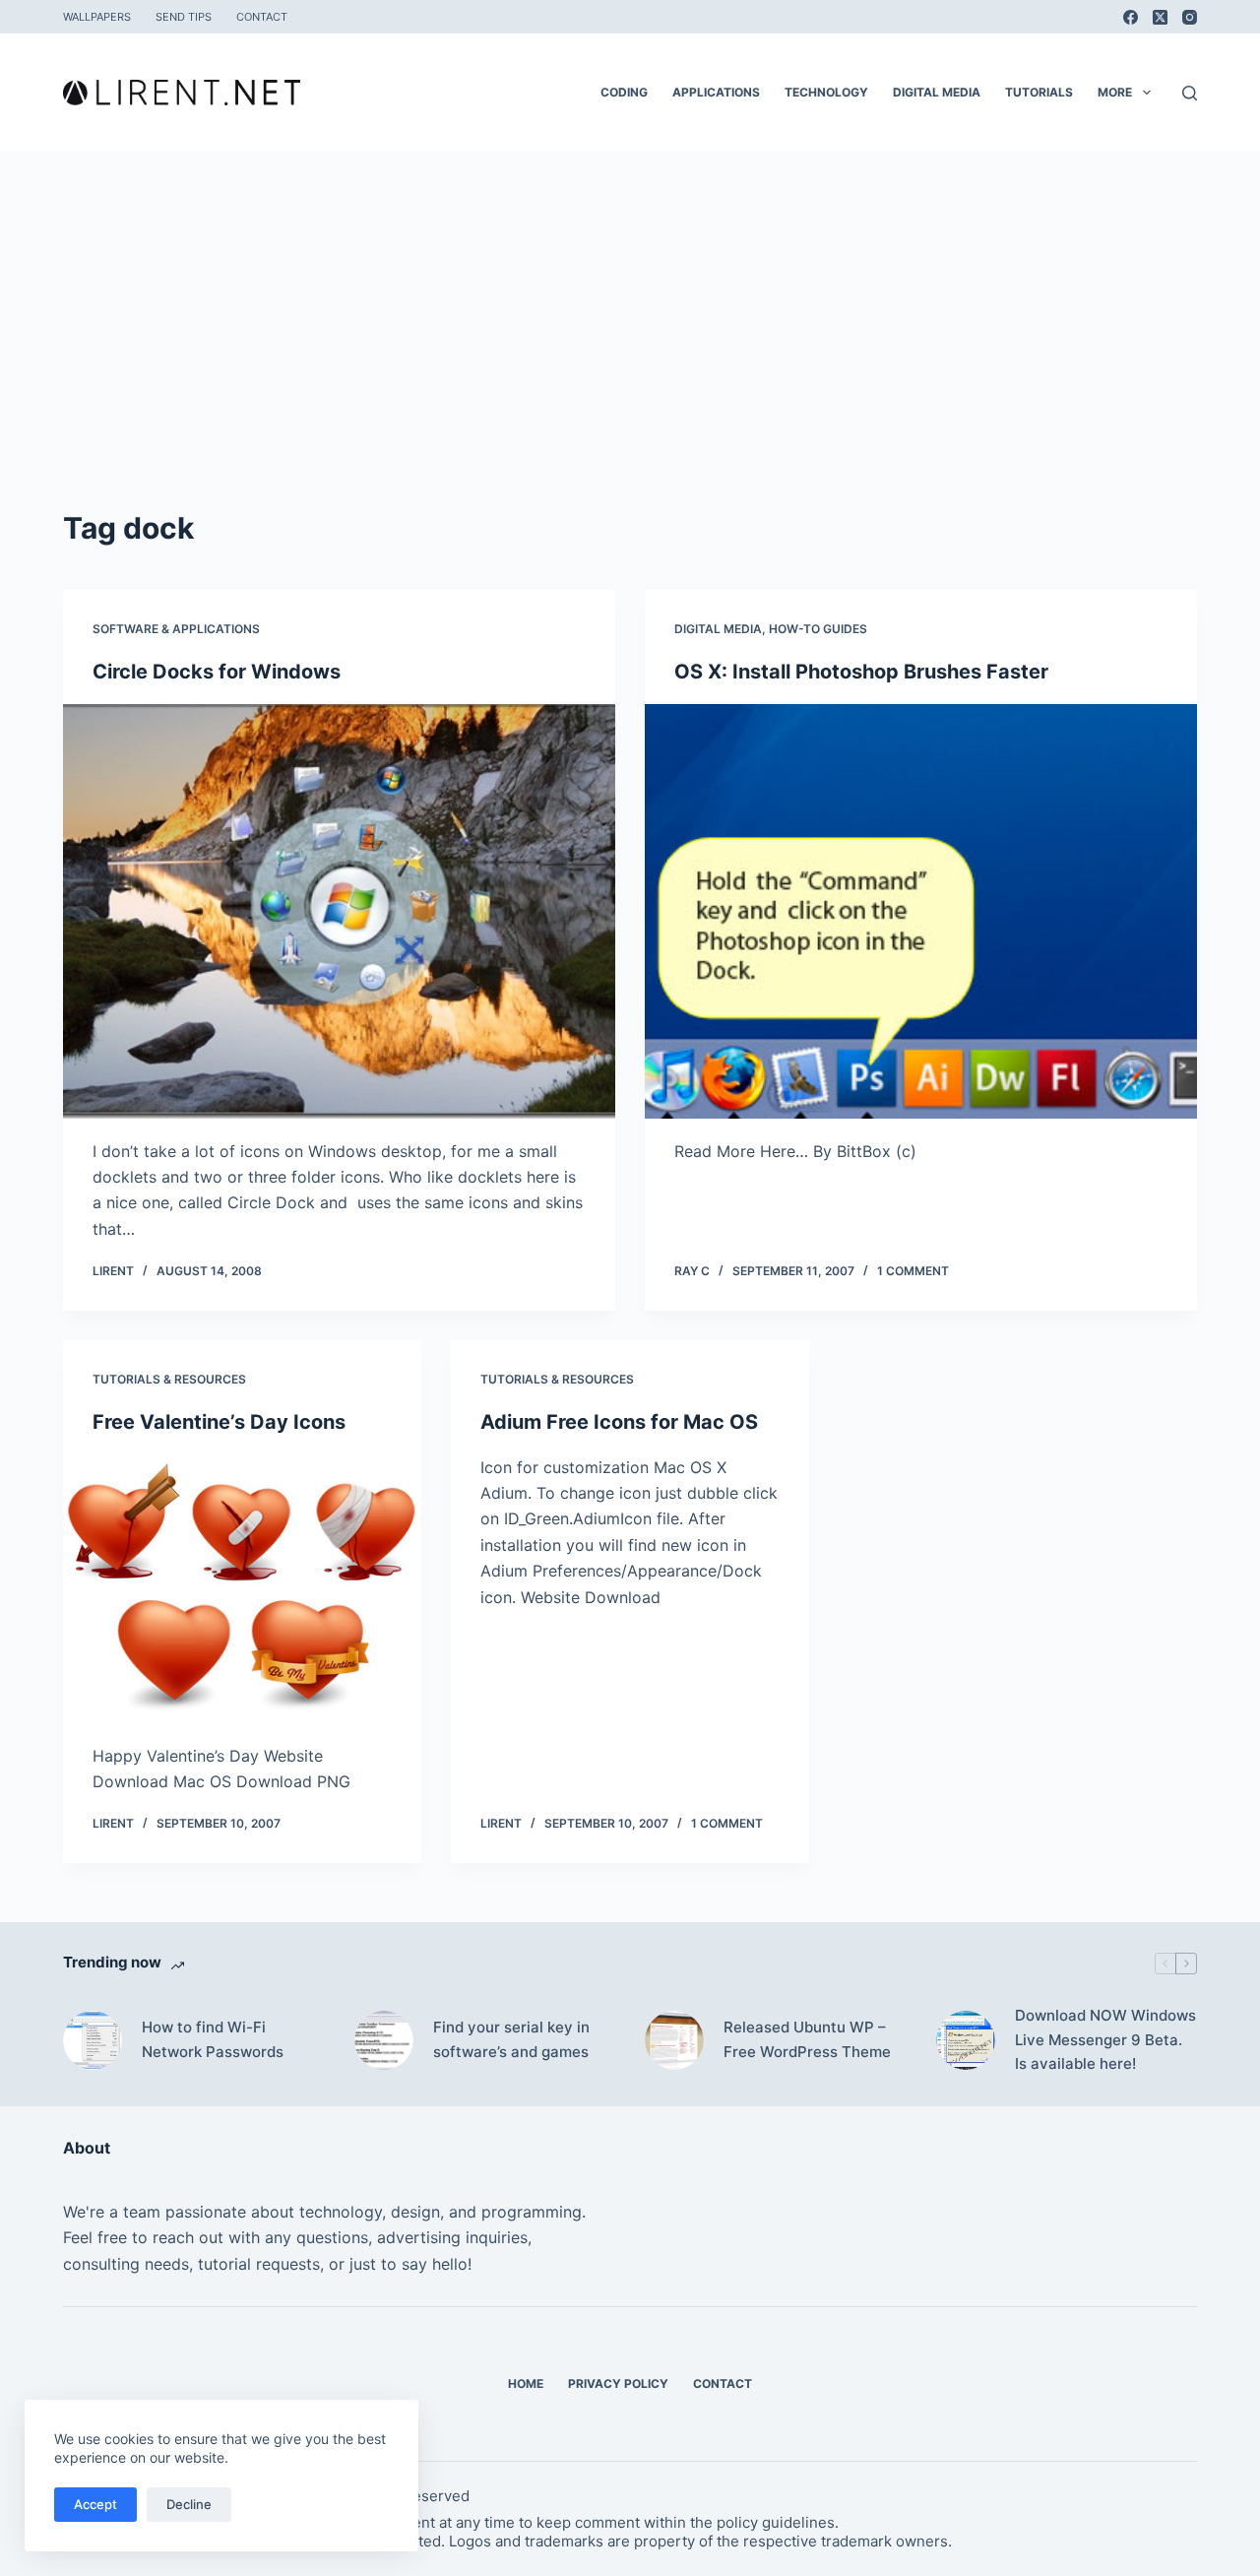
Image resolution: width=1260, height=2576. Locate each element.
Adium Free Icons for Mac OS (619, 1422)
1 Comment (913, 1271)
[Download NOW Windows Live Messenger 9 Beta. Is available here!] (966, 2040)
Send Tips (184, 17)
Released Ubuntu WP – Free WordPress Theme (807, 2039)
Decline (189, 2504)
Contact (262, 17)
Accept (95, 2504)
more (1115, 92)
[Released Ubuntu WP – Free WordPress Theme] (674, 2040)
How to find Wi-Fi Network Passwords (213, 2039)
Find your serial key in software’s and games (511, 2039)
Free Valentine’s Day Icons (219, 1422)
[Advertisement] (630, 358)
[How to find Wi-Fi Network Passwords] (93, 2040)
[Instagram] (1190, 17)
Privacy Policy (618, 2383)
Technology (826, 92)
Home (526, 2383)
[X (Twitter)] (1160, 17)
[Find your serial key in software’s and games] (384, 2040)
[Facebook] (1131, 17)
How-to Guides (818, 629)
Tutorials (1039, 92)
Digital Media (937, 92)
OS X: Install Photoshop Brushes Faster (861, 672)
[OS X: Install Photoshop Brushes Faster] (921, 911)
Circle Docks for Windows (217, 672)
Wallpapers (97, 17)
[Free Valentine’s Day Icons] (242, 1589)
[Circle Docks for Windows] (339, 911)
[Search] (1190, 93)
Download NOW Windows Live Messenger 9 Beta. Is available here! (1105, 2040)
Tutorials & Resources (169, 1379)
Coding (624, 92)
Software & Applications (176, 629)
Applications (716, 92)
